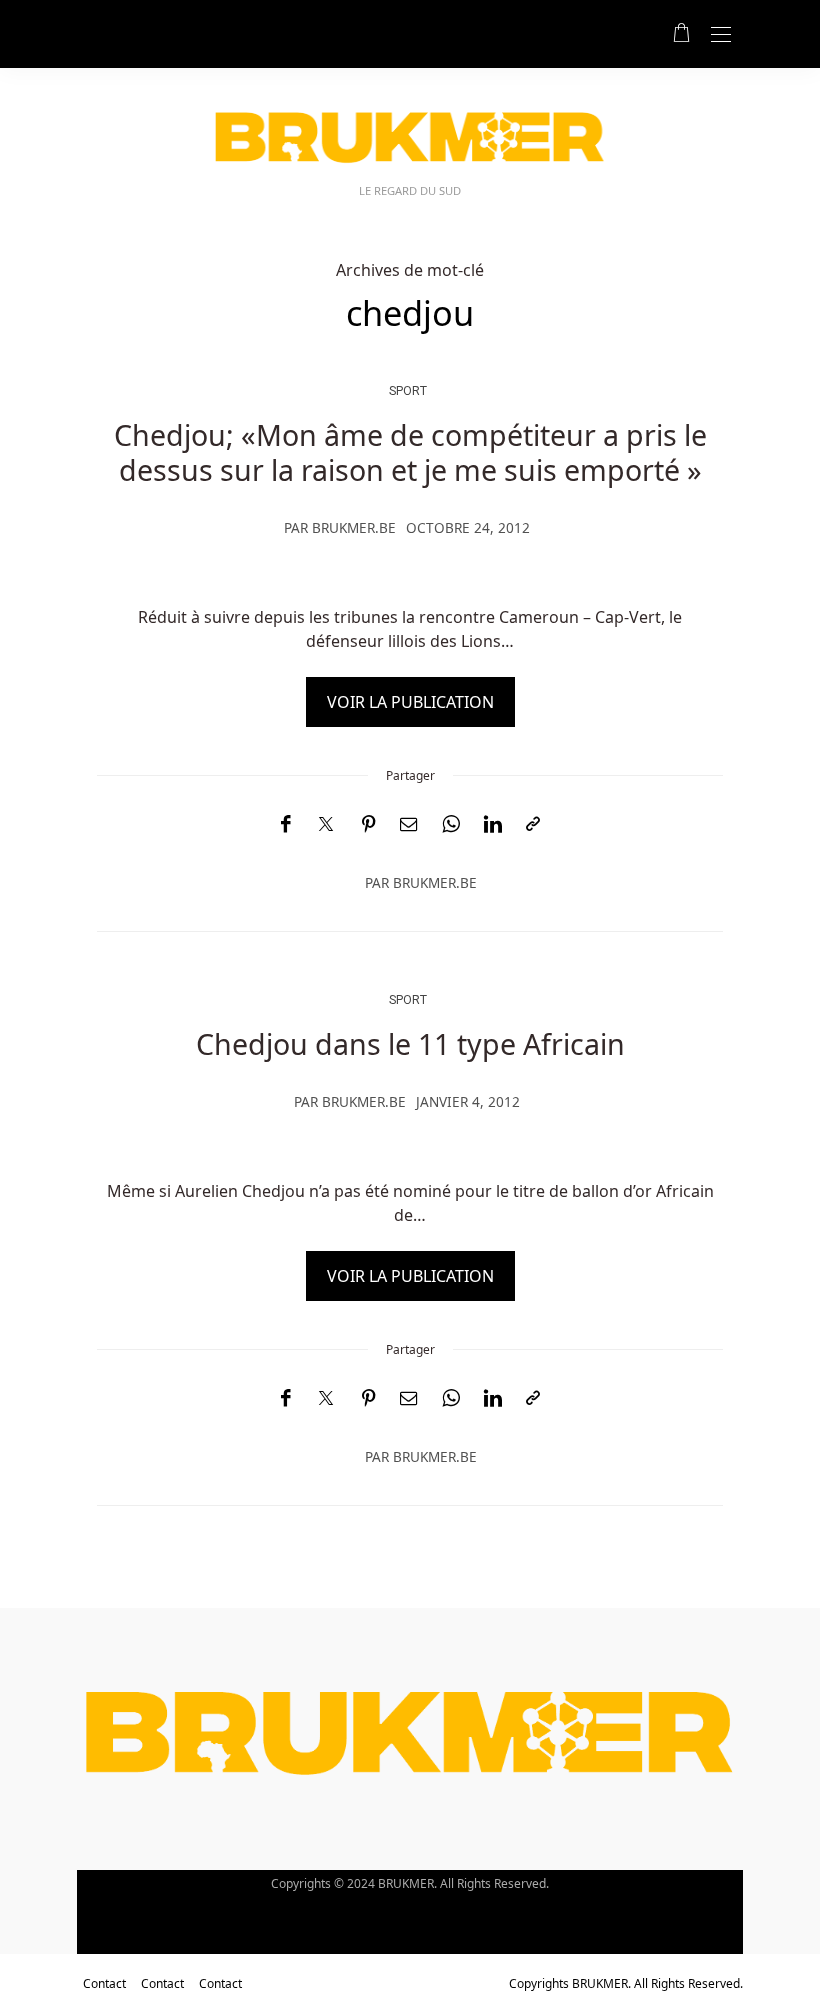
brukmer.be (354, 527)
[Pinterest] (369, 824)
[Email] (409, 824)
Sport (408, 390)
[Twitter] (326, 825)
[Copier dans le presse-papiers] (533, 824)
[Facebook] (285, 824)
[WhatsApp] (451, 824)
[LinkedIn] (493, 824)
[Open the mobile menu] (721, 35)
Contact (104, 1983)
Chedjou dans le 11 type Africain (410, 1043)
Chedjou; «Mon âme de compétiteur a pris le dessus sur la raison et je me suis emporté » (410, 451)
